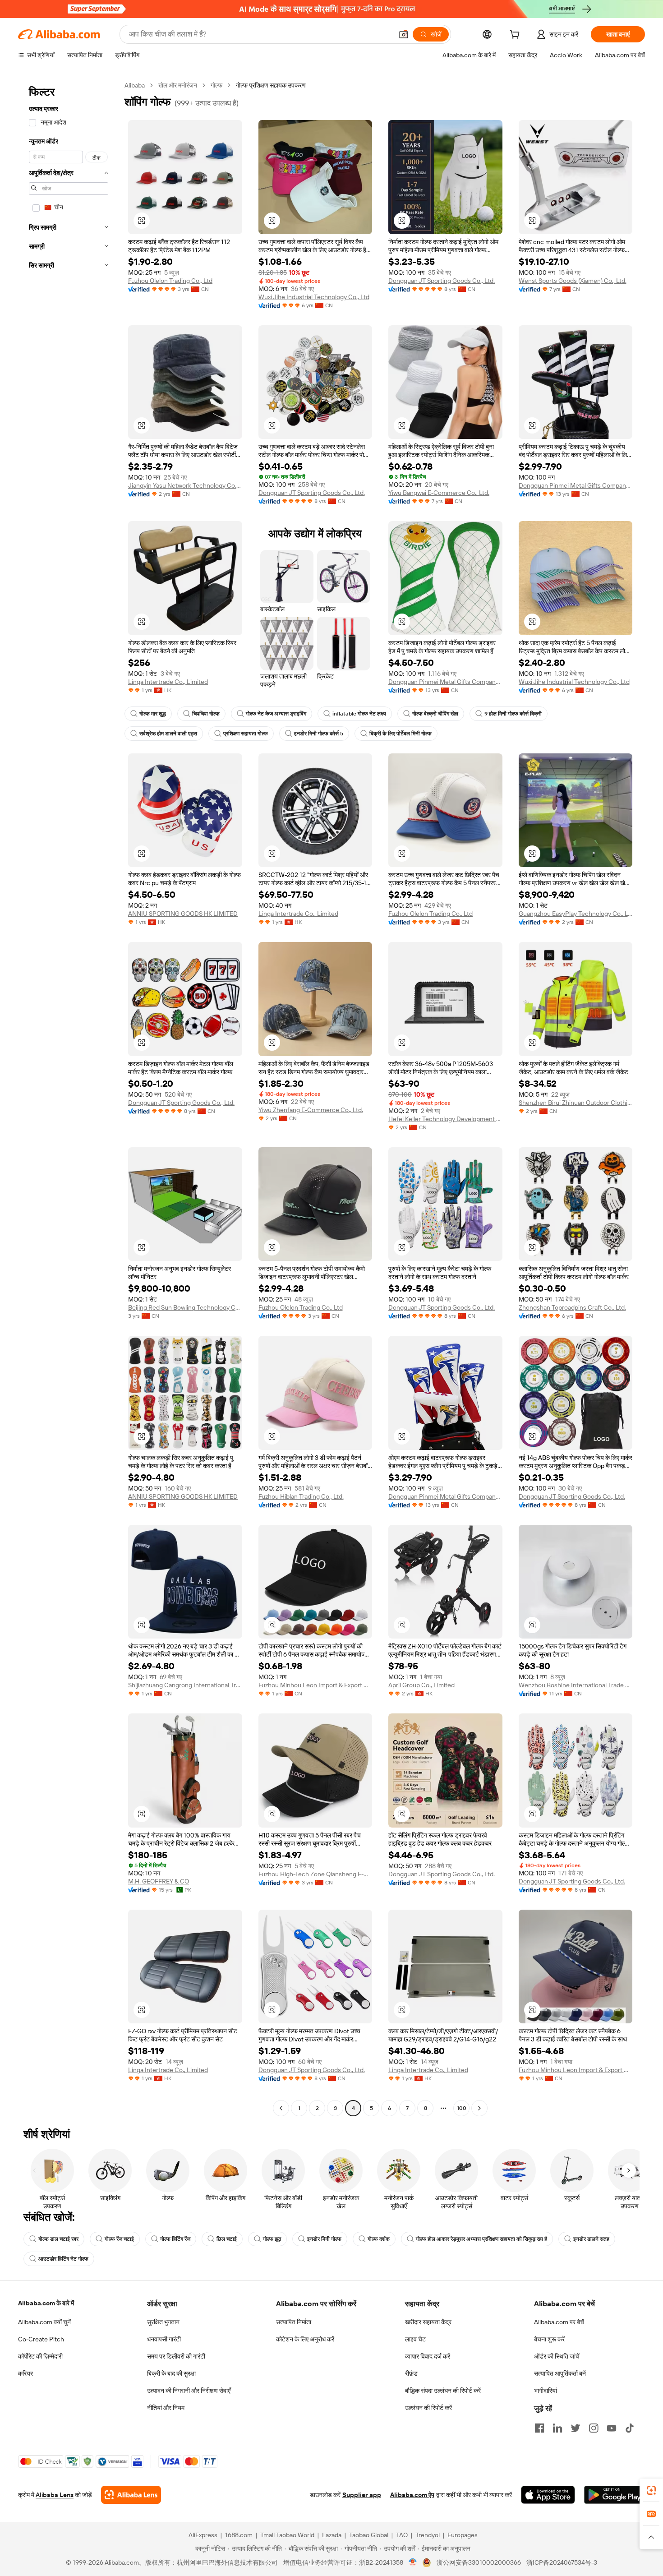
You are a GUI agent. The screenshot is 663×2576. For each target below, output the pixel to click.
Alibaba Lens (55, 2495)
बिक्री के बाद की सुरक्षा (171, 2373)
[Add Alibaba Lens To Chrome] (131, 2495)
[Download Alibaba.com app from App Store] (548, 2495)
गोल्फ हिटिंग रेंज (175, 2239)
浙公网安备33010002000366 (479, 2562)
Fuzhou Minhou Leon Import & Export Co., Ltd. (315, 1685)
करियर (25, 2373)
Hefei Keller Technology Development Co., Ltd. (445, 1119)
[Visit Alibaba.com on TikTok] (630, 2428)
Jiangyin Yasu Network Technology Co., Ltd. (185, 485)
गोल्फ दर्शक (379, 2239)
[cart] (516, 36)
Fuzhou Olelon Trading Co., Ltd (170, 281)
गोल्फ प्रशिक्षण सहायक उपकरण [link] (271, 85)
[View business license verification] (413, 2562)
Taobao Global (369, 2535)
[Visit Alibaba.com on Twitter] (576, 2428)
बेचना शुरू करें (549, 2339)
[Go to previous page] (281, 2108)
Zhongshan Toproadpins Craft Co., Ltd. (572, 1307)
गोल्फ (216, 85)
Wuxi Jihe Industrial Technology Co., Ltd (314, 297)
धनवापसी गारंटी (164, 2339)
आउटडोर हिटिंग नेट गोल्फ (63, 2259)
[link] (651, 2490)
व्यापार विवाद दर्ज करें (428, 2356)
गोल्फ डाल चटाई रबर (58, 2239)
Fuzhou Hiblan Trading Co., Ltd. (301, 1496)
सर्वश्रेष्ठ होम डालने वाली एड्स (168, 734)
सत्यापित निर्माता (294, 2322)
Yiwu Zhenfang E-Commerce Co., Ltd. (311, 1110)
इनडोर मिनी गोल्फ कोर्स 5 (319, 734)
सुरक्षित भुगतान (163, 2322)
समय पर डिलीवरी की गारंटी (176, 2356)
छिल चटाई (227, 2239)
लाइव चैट (415, 2339)
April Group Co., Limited (421, 1685)
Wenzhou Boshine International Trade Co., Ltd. (576, 1685)
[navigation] (69, 1098)
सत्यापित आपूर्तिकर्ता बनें (560, 2373)
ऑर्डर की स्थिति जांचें (557, 2356)
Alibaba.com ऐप (412, 2495)
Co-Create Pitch (41, 2339)
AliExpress (203, 2535)
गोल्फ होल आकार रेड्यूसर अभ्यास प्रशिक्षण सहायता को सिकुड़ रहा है (481, 2239)
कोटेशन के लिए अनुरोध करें (305, 2339)
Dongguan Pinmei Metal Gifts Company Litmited (576, 485)
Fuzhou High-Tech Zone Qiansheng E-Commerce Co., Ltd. (315, 1874)
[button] (404, 34)
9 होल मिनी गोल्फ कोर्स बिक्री (513, 714)
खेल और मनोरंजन (178, 85)
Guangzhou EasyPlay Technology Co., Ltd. (576, 914)
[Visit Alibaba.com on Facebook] (539, 2428)
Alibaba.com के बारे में (46, 2303)
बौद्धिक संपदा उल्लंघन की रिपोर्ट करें (443, 2391)
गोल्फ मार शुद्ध (153, 714)
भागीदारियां (546, 2391)
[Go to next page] (479, 2108)
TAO (402, 2535)
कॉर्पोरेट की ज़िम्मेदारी (40, 2356)
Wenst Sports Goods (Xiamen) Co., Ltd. (573, 281)
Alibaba (135, 85)
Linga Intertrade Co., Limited (168, 682)
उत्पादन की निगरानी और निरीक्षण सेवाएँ (189, 2391)
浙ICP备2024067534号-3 (562, 2562)
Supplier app (362, 2495)
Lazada (332, 2535)
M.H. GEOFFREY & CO (159, 1881)
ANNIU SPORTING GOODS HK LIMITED (183, 914)
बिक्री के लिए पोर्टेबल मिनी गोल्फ (401, 734)
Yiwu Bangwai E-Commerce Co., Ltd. (439, 493)
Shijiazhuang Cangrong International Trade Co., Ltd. (185, 1685)
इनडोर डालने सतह (591, 2239)
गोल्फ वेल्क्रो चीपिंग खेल (435, 714)
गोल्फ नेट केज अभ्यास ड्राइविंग (276, 714)
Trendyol (428, 2535)
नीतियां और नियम (166, 2408)
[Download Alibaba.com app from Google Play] (615, 2495)
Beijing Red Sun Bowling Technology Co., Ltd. (185, 1307)
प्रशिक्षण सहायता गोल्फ (246, 734)
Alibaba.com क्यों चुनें (44, 2322)
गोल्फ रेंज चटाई (119, 2239)
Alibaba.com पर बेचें (559, 2322)
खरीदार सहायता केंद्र (428, 2322)
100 (462, 2108)
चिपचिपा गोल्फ (206, 714)
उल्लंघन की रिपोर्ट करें (428, 2408)
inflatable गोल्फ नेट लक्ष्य (359, 714)
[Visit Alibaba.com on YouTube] (612, 2428)
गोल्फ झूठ (272, 2239)
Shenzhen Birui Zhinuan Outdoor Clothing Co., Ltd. (576, 1103)
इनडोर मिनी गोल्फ (324, 2239)
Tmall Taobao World (287, 2535)
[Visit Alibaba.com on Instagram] (594, 2428)
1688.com (239, 2535)
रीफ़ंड (411, 2373)
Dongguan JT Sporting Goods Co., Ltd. (442, 281)
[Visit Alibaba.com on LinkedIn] (557, 2428)
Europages (463, 2535)
